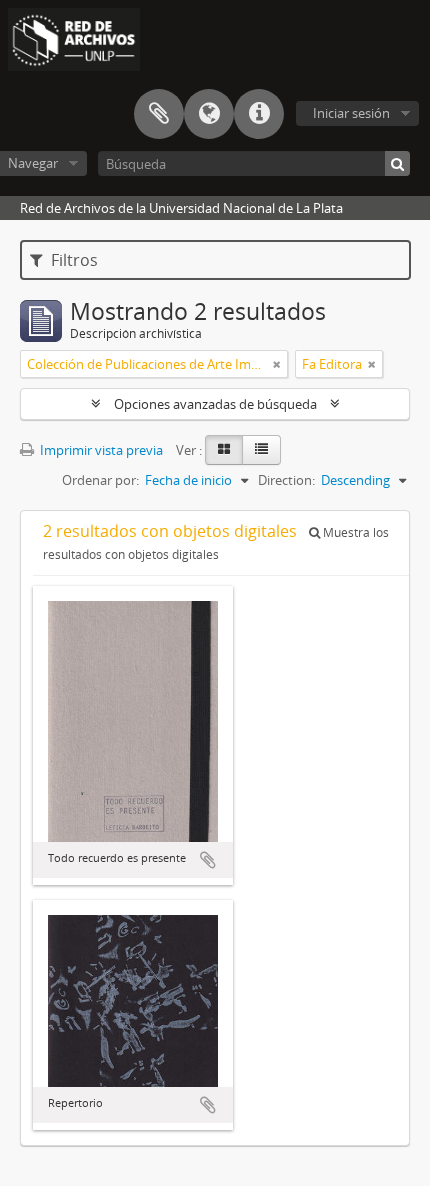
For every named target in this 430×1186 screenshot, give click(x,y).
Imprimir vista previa (100, 450)
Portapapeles (159, 114)
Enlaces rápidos (259, 114)
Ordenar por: (100, 480)
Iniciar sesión (351, 113)
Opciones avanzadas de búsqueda (215, 404)
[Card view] (224, 450)
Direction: (286, 480)
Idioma (209, 114)
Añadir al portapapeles (208, 860)
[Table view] (261, 450)
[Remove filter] (277, 364)
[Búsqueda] (397, 163)
